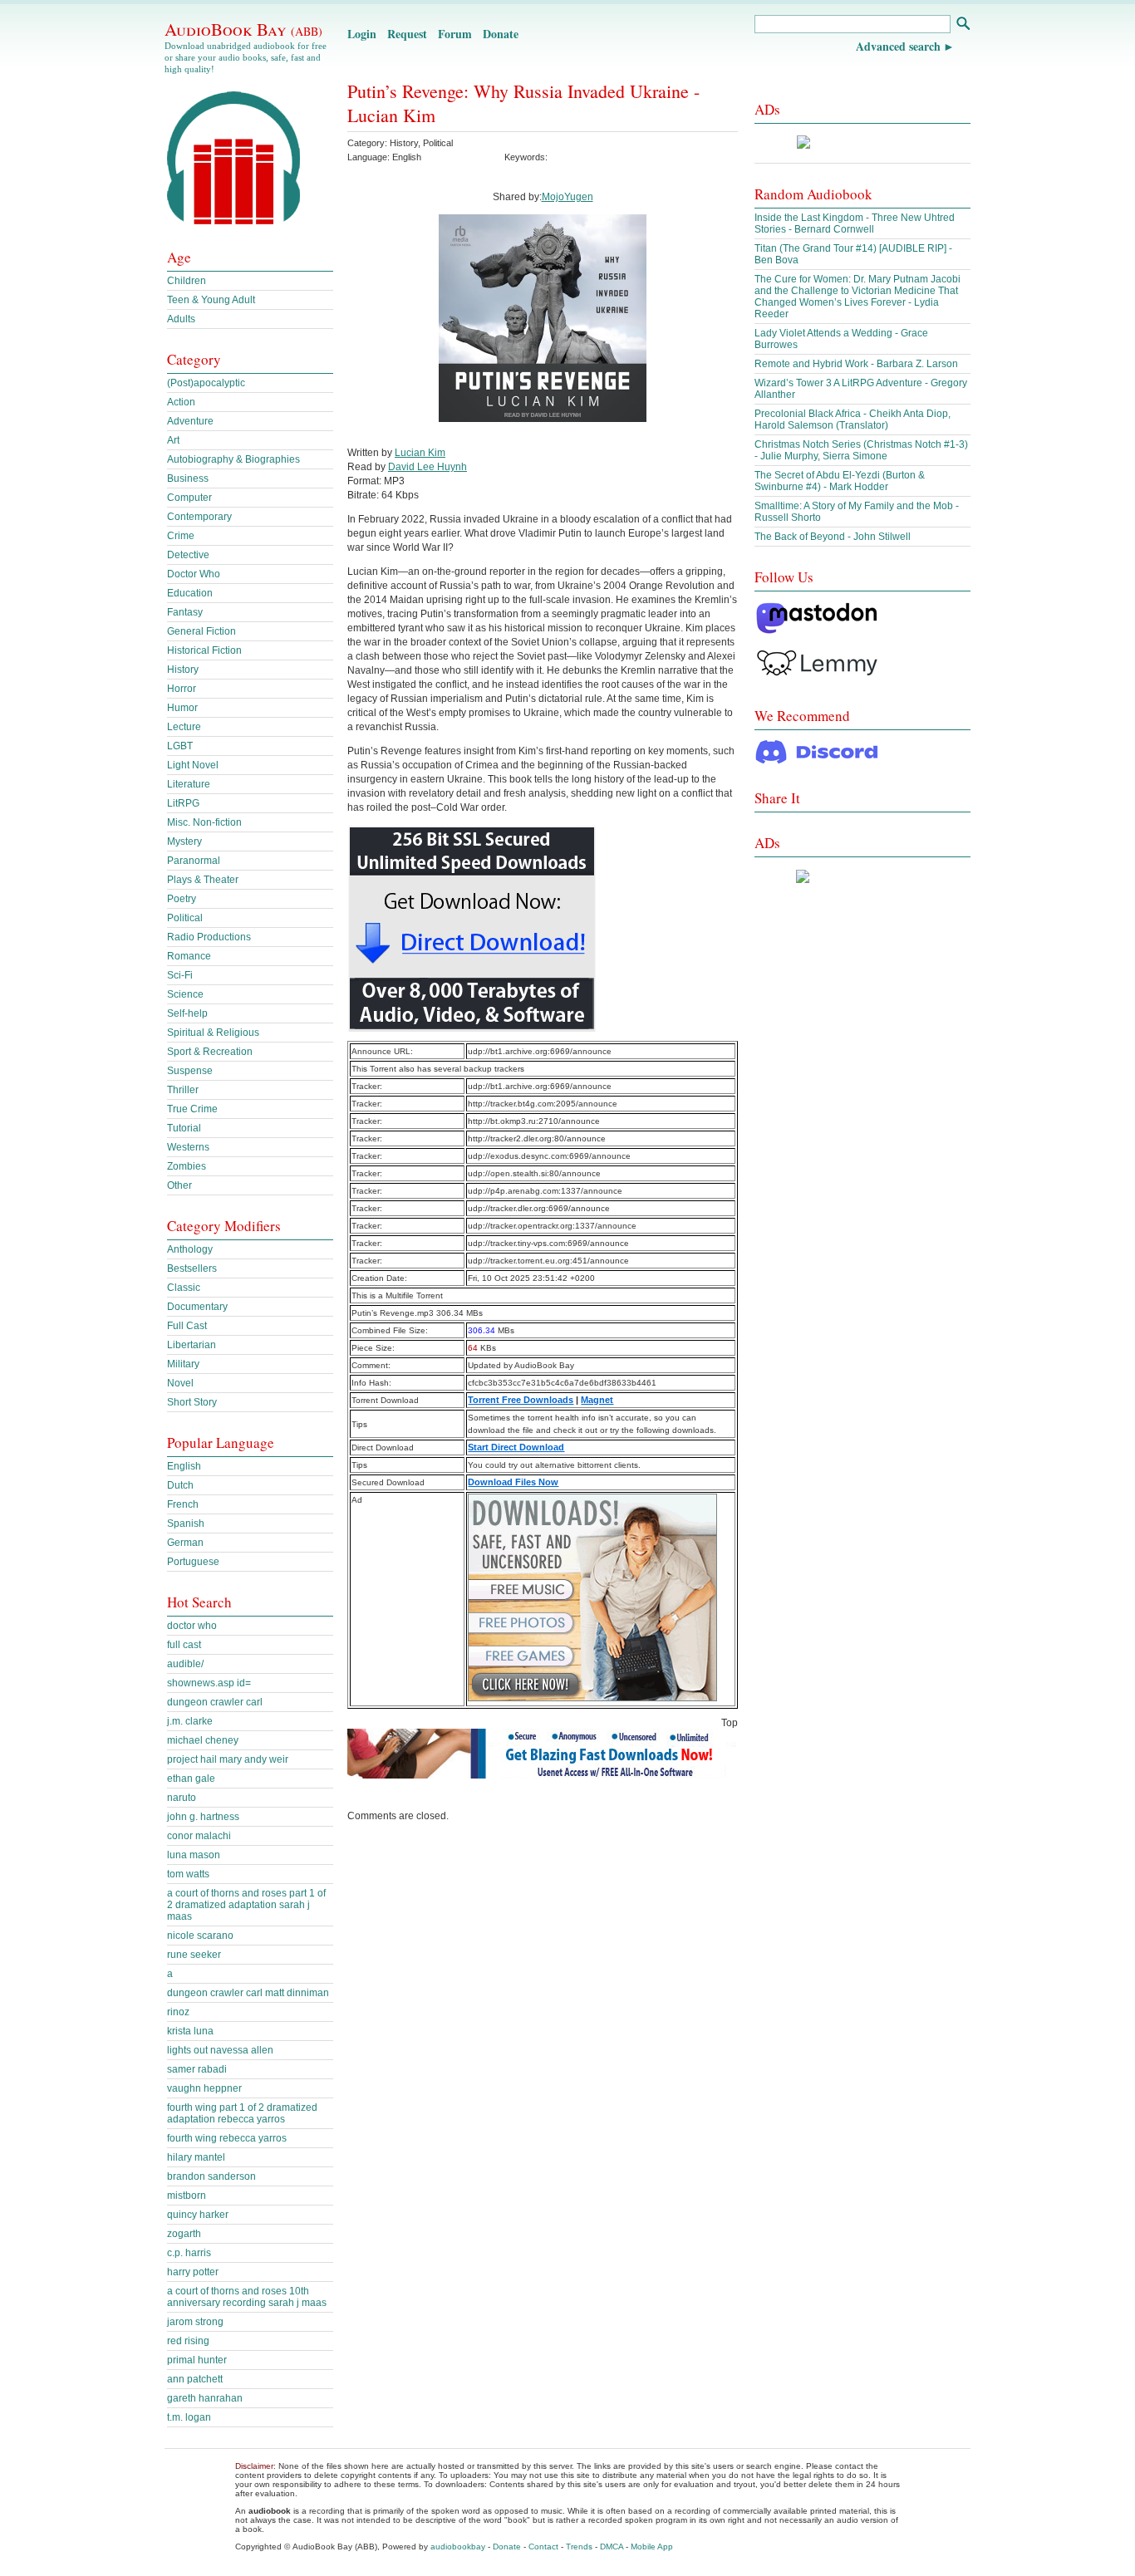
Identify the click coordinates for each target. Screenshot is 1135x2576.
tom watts (188, 1874)
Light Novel (193, 765)
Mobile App (652, 2547)
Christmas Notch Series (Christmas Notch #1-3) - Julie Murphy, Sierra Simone (861, 450)
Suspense (190, 1071)
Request (407, 34)
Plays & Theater (203, 880)
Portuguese (193, 1562)
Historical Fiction (204, 650)
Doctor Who (194, 574)
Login (362, 34)
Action (181, 402)
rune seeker (194, 1955)
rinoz (178, 2012)
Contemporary (199, 517)
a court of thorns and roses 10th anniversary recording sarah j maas (247, 2297)
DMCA (612, 2547)
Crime (181, 536)
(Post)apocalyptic (206, 383)
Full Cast (187, 1326)
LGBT (180, 746)
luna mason (194, 1855)
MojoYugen (567, 197)
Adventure (190, 421)
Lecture (184, 727)
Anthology (190, 1249)
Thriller (183, 1090)
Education (190, 593)
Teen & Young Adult (211, 300)
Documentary (197, 1307)
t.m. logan (189, 2417)
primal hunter (197, 2360)
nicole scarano (200, 1936)
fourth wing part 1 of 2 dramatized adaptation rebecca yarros (242, 2113)
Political (438, 143)
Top (730, 1723)
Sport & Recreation (210, 1052)
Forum (455, 34)
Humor (182, 708)
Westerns (188, 1147)
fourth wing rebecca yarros (227, 2138)
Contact (543, 2547)
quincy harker (198, 2215)
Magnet (597, 1400)
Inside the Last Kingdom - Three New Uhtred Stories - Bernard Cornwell (855, 223)
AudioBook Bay (243, 29)
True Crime (192, 1109)
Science (185, 994)
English (184, 1466)
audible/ (185, 1664)
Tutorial (184, 1128)
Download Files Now (513, 1482)
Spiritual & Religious (213, 1033)
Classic (184, 1288)
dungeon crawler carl (215, 1702)
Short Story (192, 1402)
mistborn (187, 2196)
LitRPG (183, 803)
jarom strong (195, 2322)
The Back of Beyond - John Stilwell (833, 537)
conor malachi (199, 1836)
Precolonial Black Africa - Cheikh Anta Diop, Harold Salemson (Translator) (852, 420)
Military (183, 1364)
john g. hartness (203, 1817)
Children (187, 281)
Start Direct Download (516, 1447)
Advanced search (898, 46)
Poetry (182, 899)
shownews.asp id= (209, 1683)
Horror (182, 689)
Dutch (180, 1485)
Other (179, 1185)
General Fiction (201, 631)
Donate (501, 34)
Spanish (186, 1524)
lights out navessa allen (220, 2050)
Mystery (184, 841)
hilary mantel (196, 2157)
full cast (184, 1645)
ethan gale (191, 1779)
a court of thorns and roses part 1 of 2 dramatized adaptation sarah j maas (246, 1905)
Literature (189, 784)
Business (188, 478)
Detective (188, 555)
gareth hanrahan (205, 2398)
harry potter (193, 2272)
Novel (180, 1383)
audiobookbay (458, 2547)
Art (173, 440)
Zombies (187, 1166)
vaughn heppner (204, 2088)
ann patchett (195, 2379)
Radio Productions (209, 937)
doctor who (192, 1626)
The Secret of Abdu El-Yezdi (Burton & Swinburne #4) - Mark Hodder (840, 481)
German (185, 1543)
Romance (189, 956)
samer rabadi (197, 2069)
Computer (189, 498)
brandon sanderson (211, 2176)
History (404, 143)
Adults (181, 319)
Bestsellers (192, 1268)
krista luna (190, 2031)
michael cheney (203, 1740)
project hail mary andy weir (228, 1759)
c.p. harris (189, 2253)
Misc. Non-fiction (204, 822)
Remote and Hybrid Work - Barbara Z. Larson (856, 364)
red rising (188, 2341)
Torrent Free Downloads (521, 1400)
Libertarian (192, 1345)
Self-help (187, 1013)
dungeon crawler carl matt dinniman (248, 1993)
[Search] (963, 25)
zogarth (184, 2234)
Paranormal (194, 861)
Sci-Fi (180, 975)
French (183, 1504)
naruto (182, 1798)
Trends (579, 2547)
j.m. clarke (190, 1721)
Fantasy (185, 612)
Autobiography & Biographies (233, 459)
